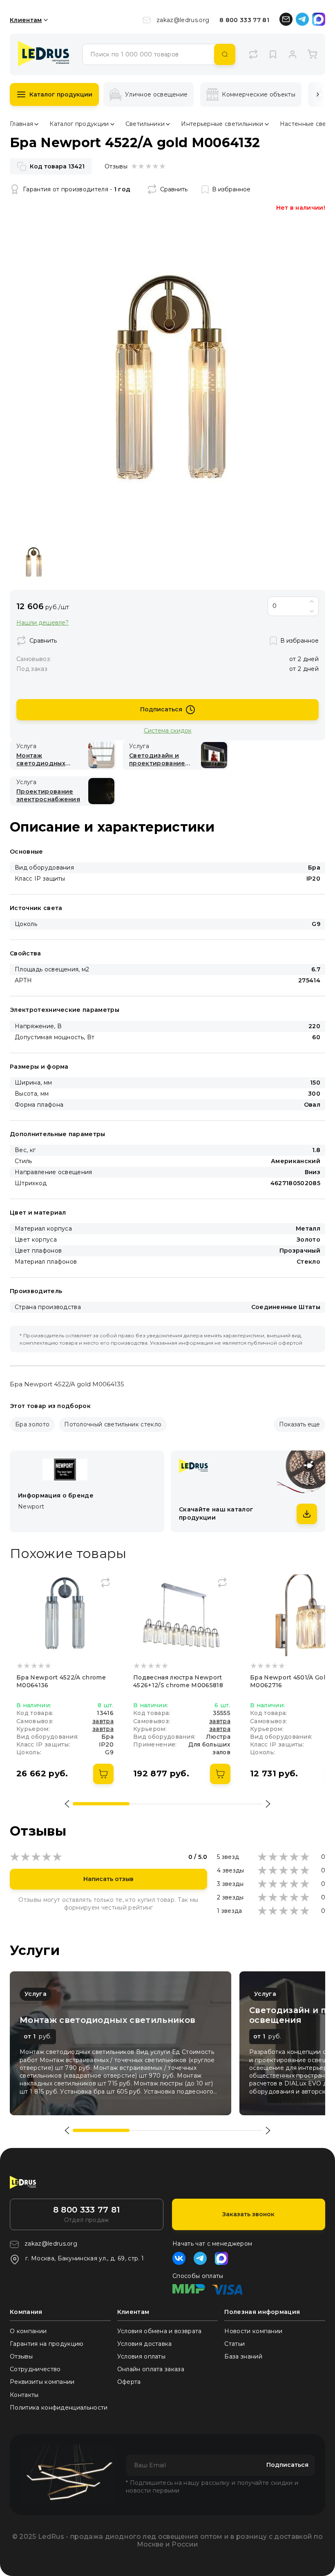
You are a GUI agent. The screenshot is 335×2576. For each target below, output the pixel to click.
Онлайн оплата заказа (151, 2369)
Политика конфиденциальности (59, 2408)
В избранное (231, 189)
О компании (28, 2331)
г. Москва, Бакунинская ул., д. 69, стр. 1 (85, 2258)
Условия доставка (145, 2344)
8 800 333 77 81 (244, 20)
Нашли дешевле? (42, 623)
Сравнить (174, 189)
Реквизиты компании (42, 2382)
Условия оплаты (141, 2356)
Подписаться (161, 709)
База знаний (243, 2356)
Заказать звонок (248, 2214)
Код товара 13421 (57, 166)
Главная (21, 124)
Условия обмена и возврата (160, 2331)
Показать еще (299, 1424)
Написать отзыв (108, 1879)
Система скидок (168, 730)
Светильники (145, 124)
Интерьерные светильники (222, 124)
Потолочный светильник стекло (113, 1424)
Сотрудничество (35, 2369)
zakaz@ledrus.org (183, 20)
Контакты (24, 2395)
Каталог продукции (61, 94)
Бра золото (32, 1424)
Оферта (129, 2382)
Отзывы (21, 2356)
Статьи (234, 2344)
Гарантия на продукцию (47, 2344)
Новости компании (253, 2331)
